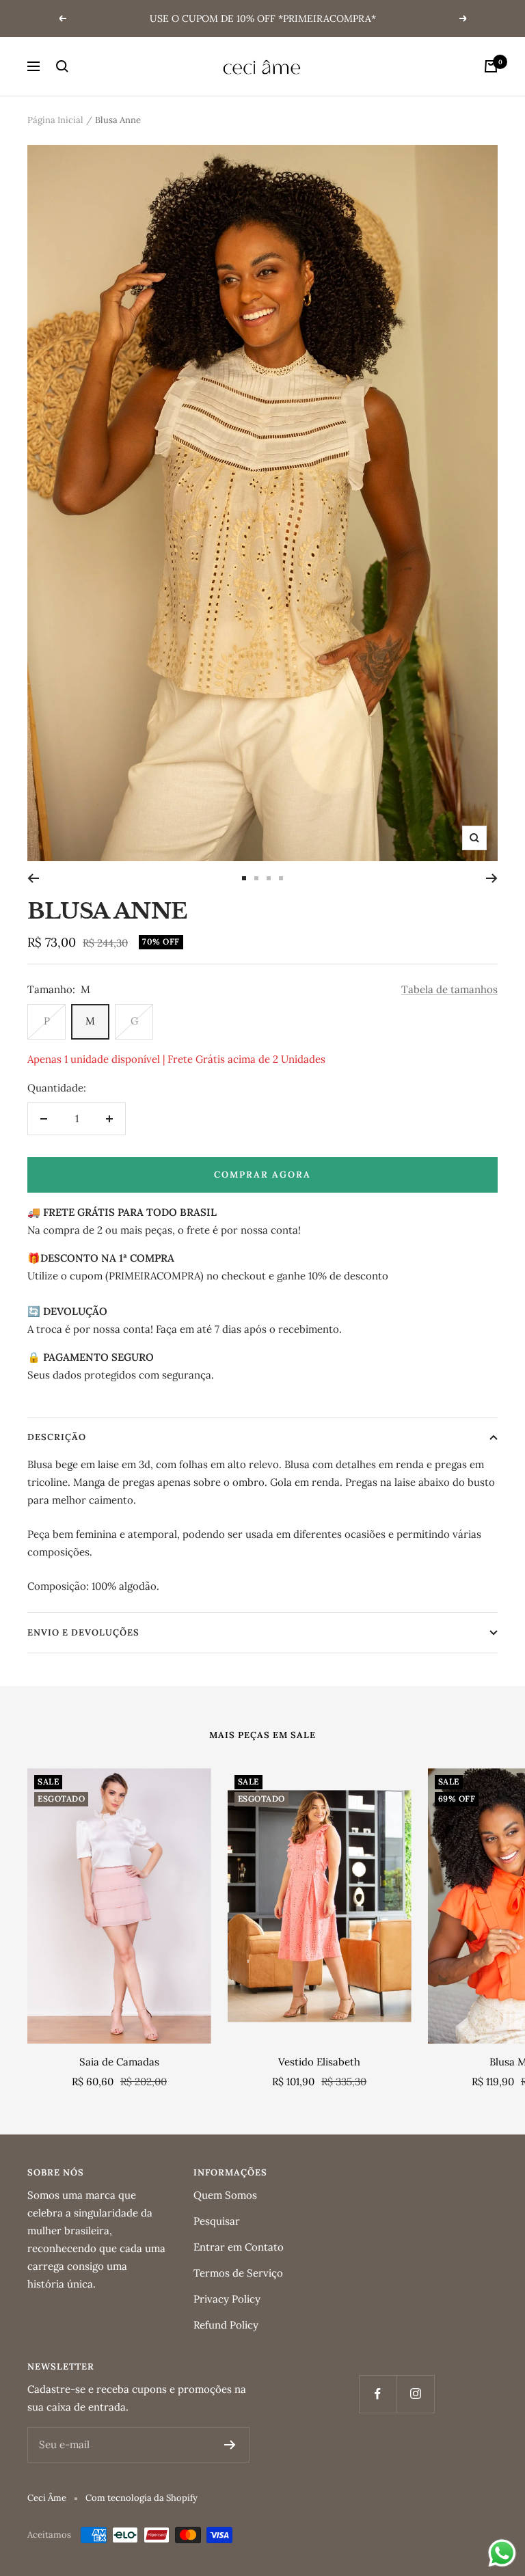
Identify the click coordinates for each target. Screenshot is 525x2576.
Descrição (57, 1437)
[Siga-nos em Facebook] (378, 2394)
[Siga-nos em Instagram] (415, 2394)
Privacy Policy (227, 2299)
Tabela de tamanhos (449, 989)
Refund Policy (226, 2325)
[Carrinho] (491, 66)
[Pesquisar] (62, 66)
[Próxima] (492, 878)
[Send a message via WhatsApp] (502, 2553)
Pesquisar (217, 2221)
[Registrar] (230, 2445)
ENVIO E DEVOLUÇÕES (83, 1632)
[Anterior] (33, 878)
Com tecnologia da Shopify (142, 2498)
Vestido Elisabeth (319, 2062)
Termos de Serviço (238, 2273)
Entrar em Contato (239, 2247)
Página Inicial (55, 120)
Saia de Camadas (119, 2062)
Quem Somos (225, 2195)
